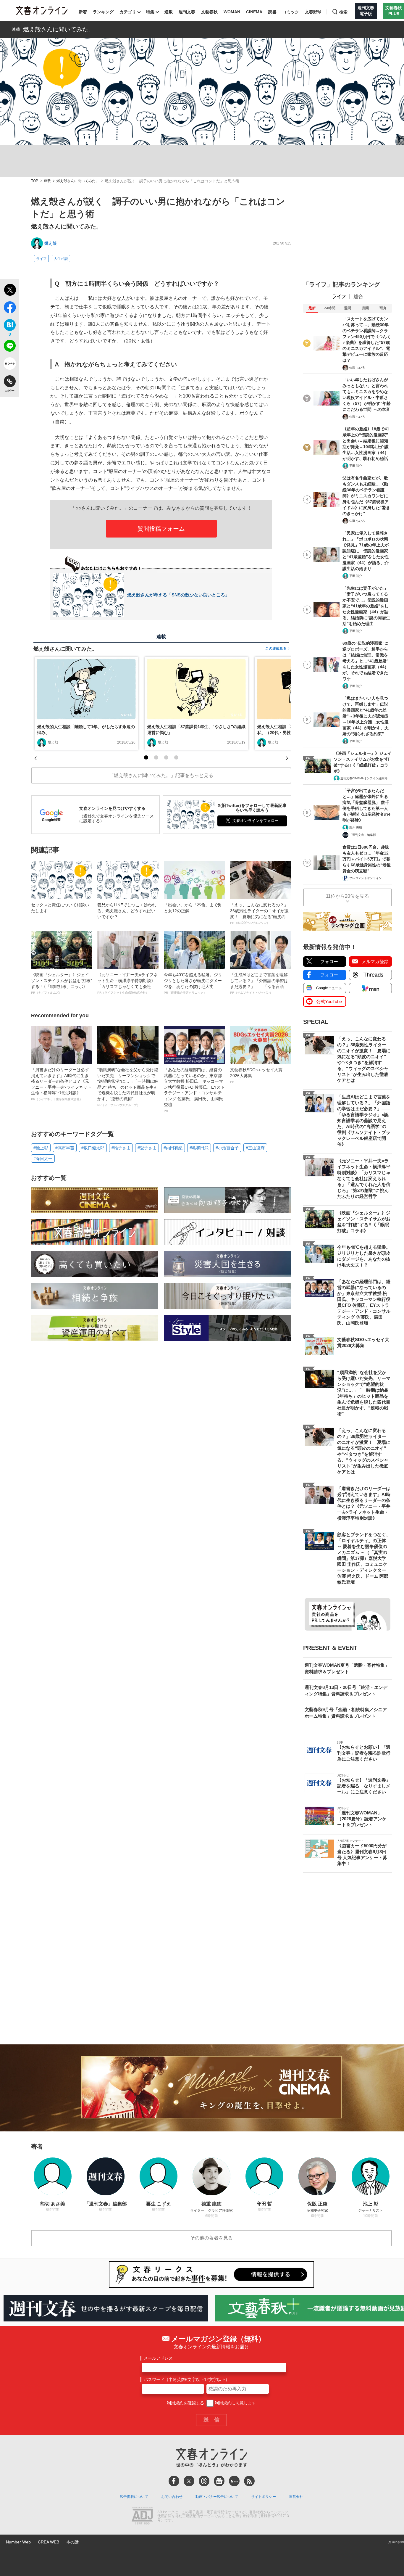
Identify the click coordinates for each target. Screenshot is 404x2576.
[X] (189, 2481)
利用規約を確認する (185, 2403)
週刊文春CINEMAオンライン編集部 (364, 778)
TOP (35, 181)
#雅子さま (121, 1148)
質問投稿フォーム (161, 529)
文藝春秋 (209, 12)
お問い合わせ (172, 2497)
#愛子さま (147, 1148)
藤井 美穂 (356, 827)
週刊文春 (187, 12)
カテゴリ (128, 12)
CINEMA (254, 12)
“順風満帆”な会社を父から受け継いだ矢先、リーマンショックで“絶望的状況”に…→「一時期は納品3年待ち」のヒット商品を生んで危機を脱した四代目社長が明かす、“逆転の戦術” (128, 1087)
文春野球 (313, 12)
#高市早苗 (65, 1148)
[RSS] (249, 2481)
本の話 (72, 2542)
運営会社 (296, 2497)
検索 (343, 12)
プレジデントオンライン (366, 878)
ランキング (103, 12)
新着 (83, 12)
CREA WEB (49, 2542)
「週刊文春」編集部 (363, 835)
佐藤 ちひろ (357, 367)
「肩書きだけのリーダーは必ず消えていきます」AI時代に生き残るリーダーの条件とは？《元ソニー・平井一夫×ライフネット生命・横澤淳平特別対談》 (61, 1084)
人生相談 (61, 259)
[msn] (234, 2481)
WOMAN (232, 12)
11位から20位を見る (348, 896)
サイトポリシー (264, 2497)
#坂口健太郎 (93, 1148)
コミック (291, 12)
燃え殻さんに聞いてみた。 (59, 29)
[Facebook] (174, 2481)
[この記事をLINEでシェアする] (10, 347)
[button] (146, 757)
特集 (150, 12)
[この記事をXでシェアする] (10, 291)
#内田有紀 (173, 1148)
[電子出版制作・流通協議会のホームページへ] (142, 2516)
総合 (358, 296)
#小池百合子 (227, 1148)
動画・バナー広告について (217, 2497)
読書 (272, 12)
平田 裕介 (356, 466)
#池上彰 (41, 1148)
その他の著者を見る (211, 2238)
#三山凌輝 (255, 1148)
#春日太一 (43, 1159)
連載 (169, 12)
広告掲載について (134, 2497)
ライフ (41, 259)
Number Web (18, 2542)
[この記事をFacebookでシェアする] (10, 308)
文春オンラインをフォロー (256, 821)
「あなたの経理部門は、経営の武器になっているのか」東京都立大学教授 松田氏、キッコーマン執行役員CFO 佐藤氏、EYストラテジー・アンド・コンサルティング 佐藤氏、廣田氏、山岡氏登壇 (194, 1090)
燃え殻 (51, 243)
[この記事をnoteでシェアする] (10, 365)
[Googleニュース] (219, 2481)
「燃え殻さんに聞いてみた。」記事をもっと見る (161, 775)
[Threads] (204, 2481)
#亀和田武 (199, 1148)
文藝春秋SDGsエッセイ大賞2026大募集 (256, 1075)
